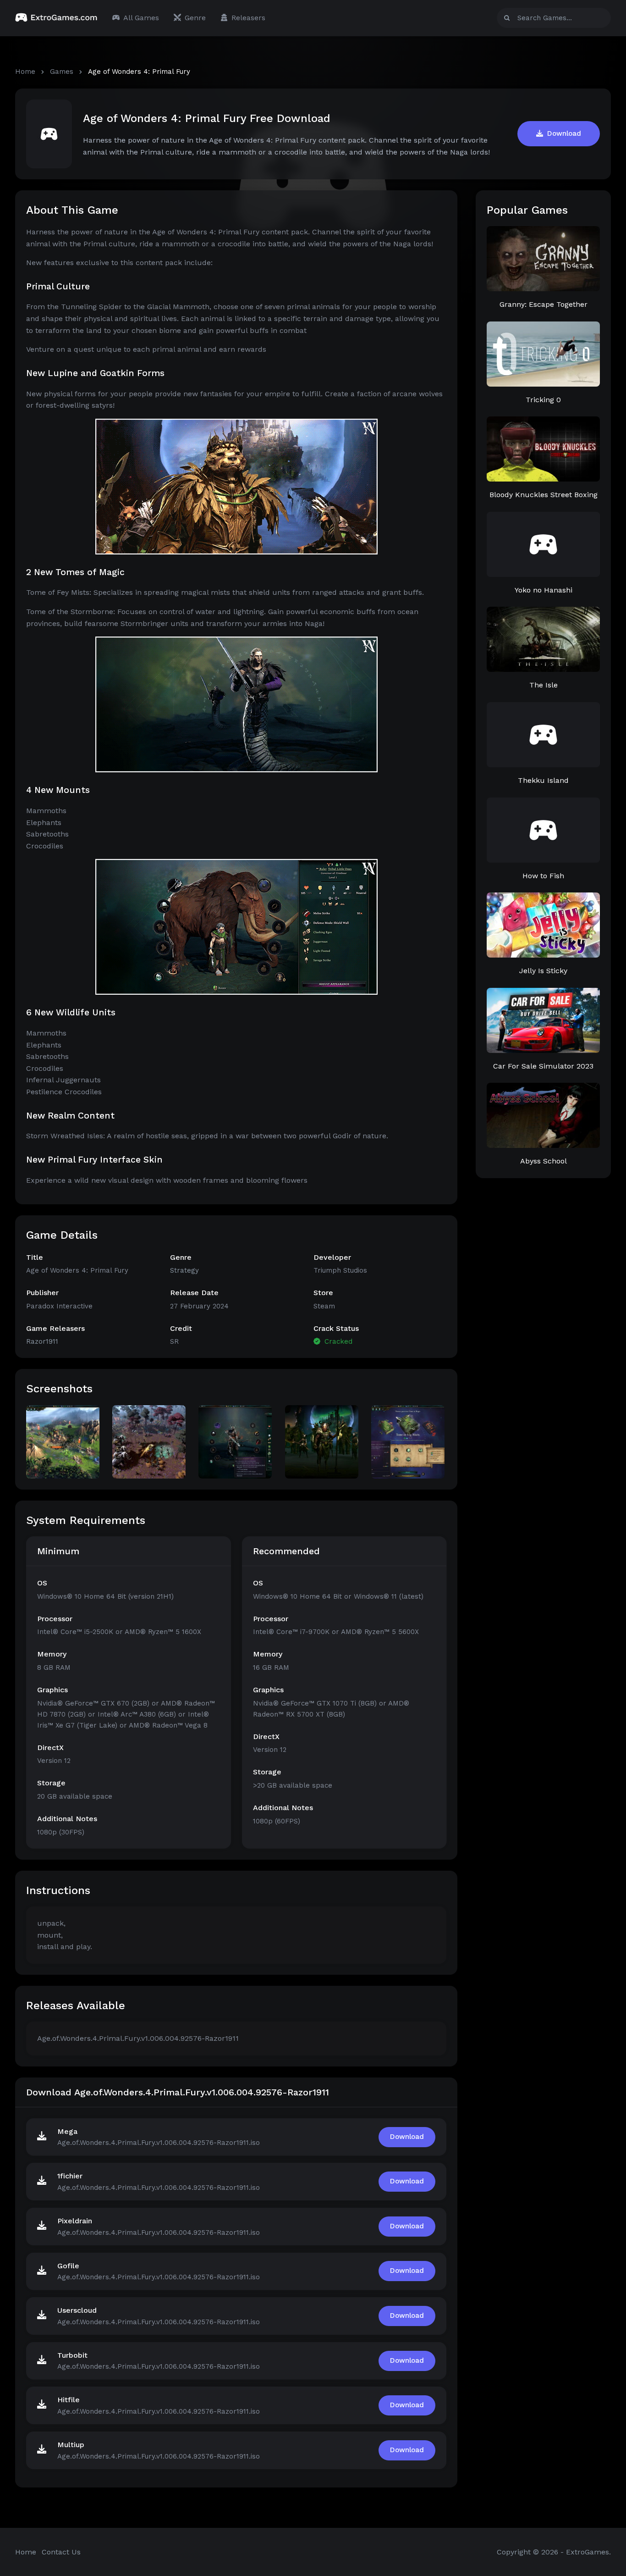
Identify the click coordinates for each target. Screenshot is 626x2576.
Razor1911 (42, 1341)
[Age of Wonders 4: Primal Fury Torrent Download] (63, 1441)
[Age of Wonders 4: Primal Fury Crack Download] (235, 1441)
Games (62, 72)
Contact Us (61, 2552)
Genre (195, 18)
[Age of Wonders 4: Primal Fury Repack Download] (322, 1441)
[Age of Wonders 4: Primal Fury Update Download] (408, 1441)
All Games (141, 18)
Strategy (184, 1270)
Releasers (248, 18)
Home (25, 72)
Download (563, 133)
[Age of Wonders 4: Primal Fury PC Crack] (149, 1441)
